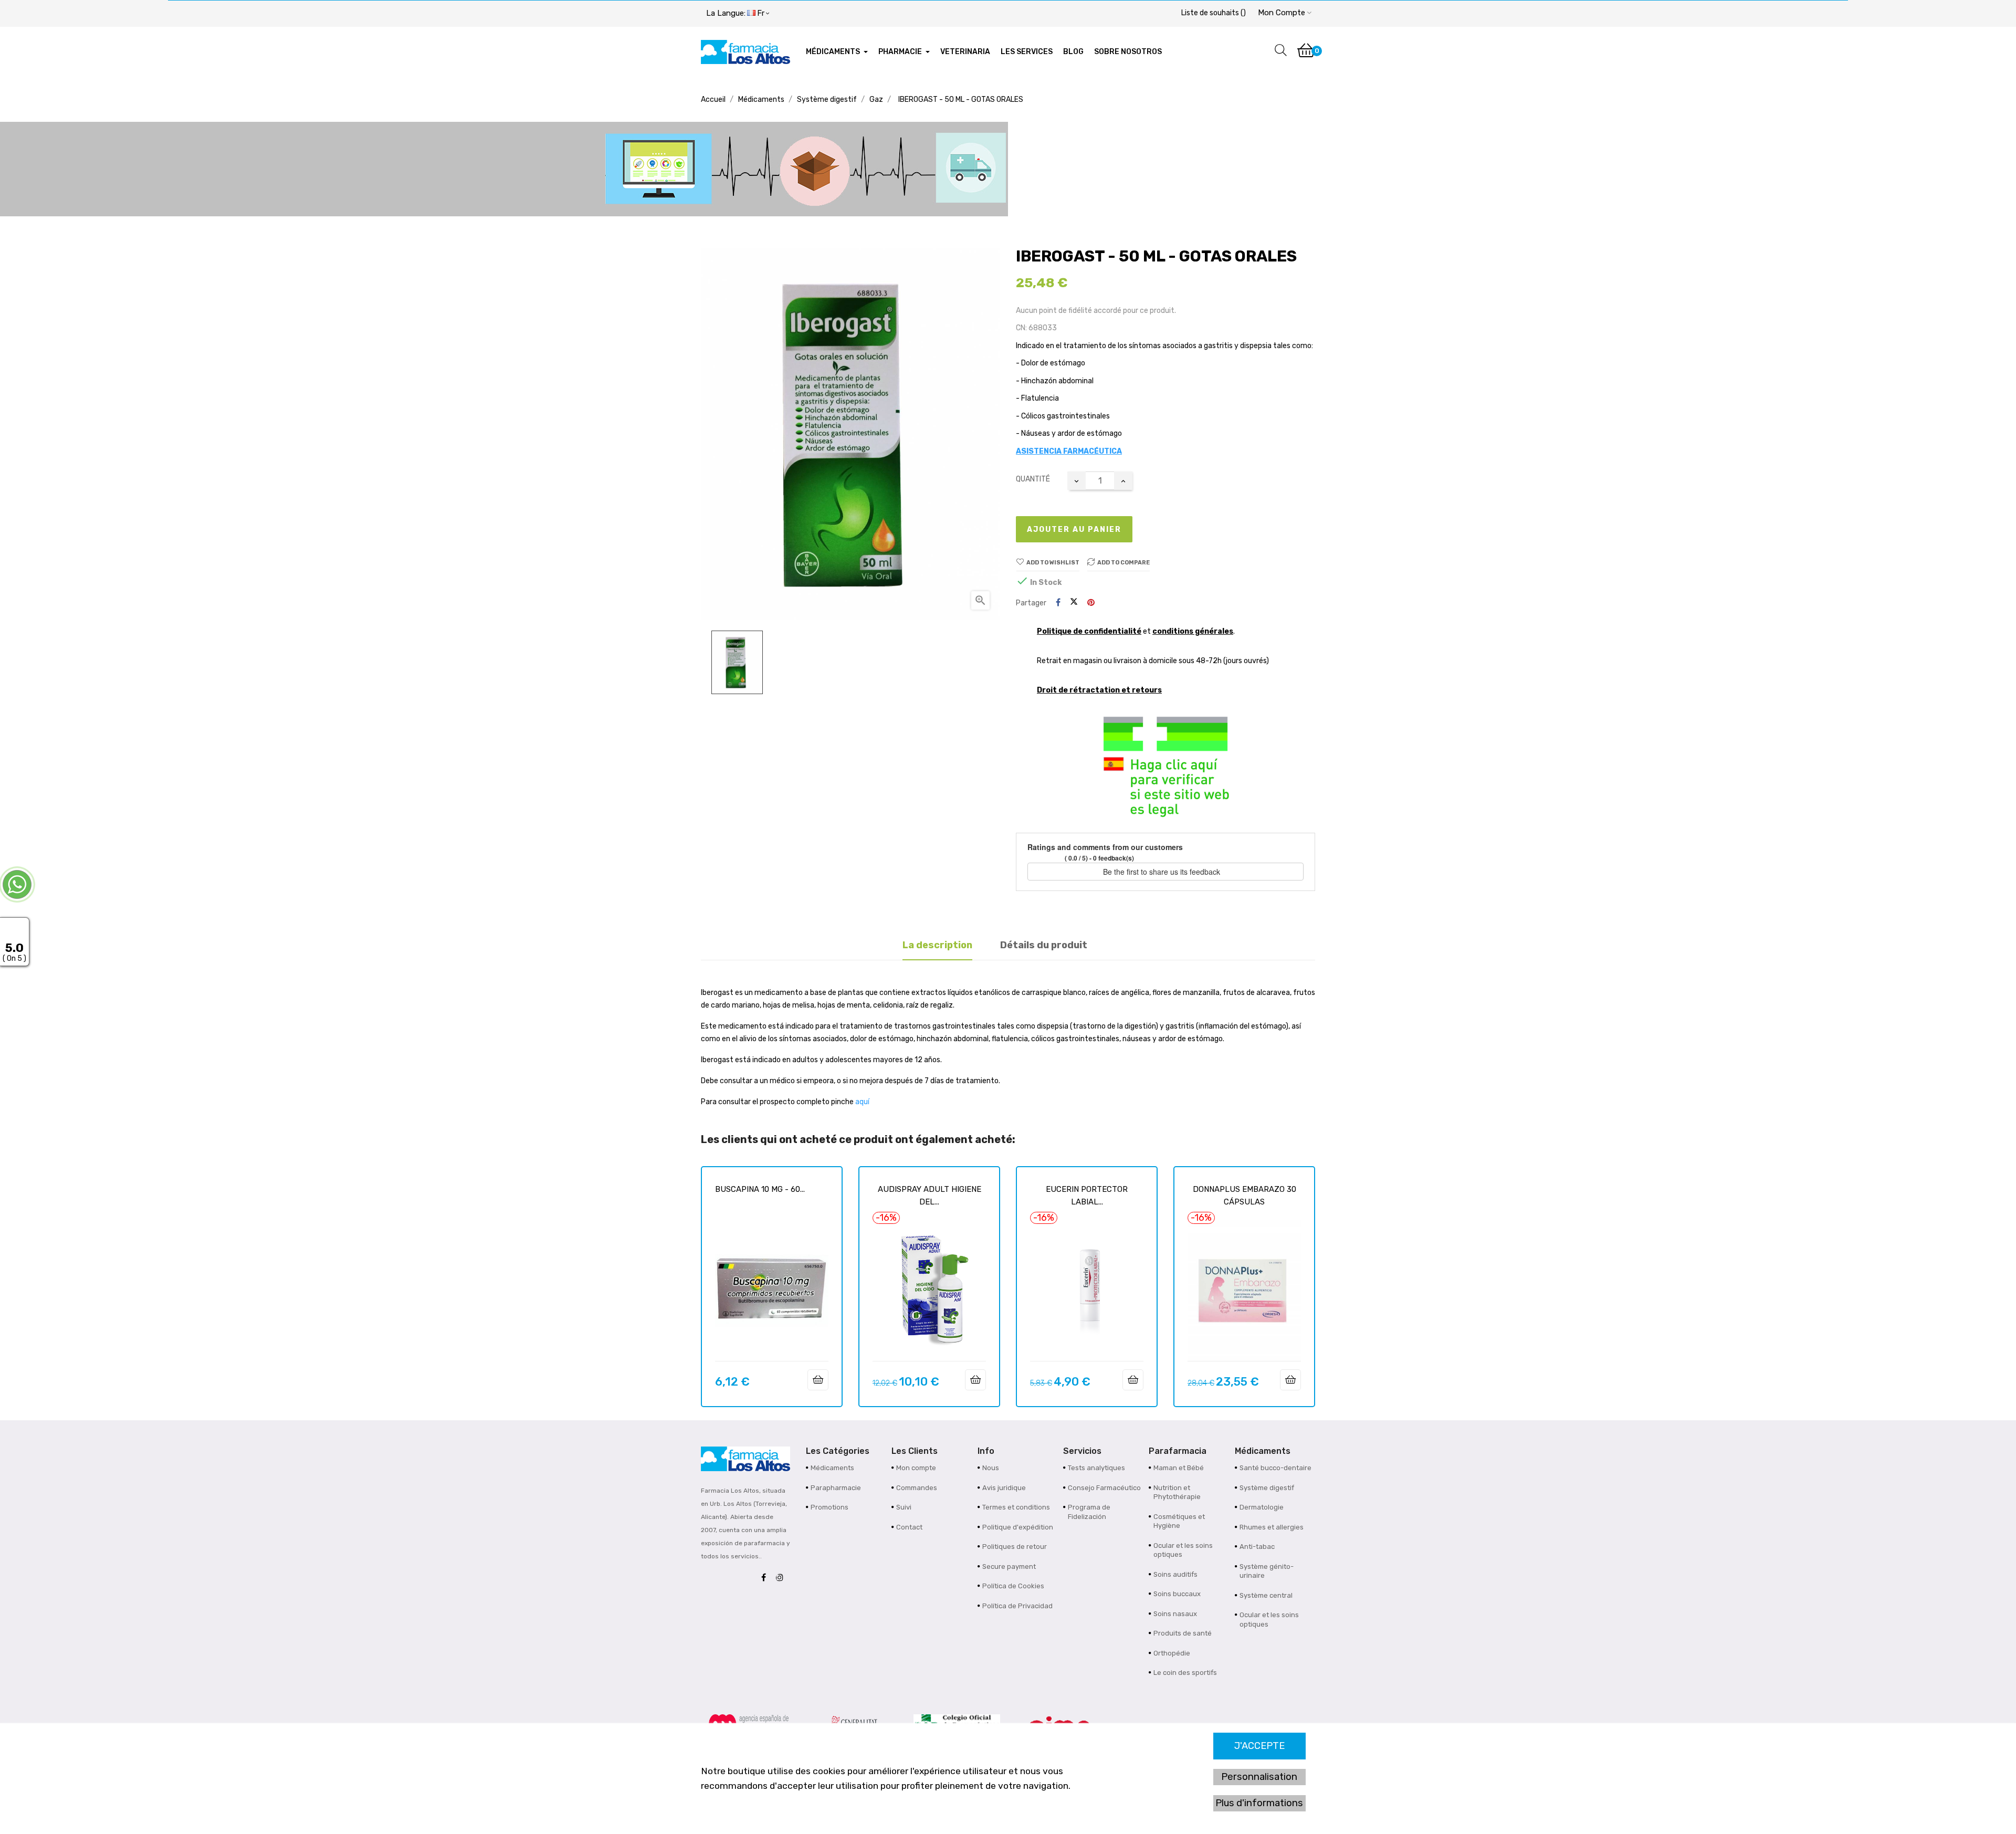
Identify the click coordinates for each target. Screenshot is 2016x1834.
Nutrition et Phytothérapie (1177, 1492)
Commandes (917, 1488)
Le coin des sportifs (1185, 1673)
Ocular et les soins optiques (1183, 1550)
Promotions (829, 1507)
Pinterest (1091, 603)
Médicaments (832, 1468)
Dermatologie (1262, 1507)
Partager (1058, 603)
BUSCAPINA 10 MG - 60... (760, 1189)
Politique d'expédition (1018, 1527)
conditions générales (1193, 631)
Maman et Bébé (1179, 1468)
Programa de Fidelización (1089, 1512)
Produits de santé (1183, 1633)
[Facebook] (766, 1578)
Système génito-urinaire (1267, 1571)
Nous (991, 1468)
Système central (1266, 1595)
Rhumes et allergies (1272, 1527)
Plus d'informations (1259, 1803)
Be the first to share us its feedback (1163, 872)
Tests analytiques (1096, 1468)
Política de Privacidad (1017, 1606)
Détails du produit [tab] (1044, 945)
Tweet (1074, 603)
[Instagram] (782, 1578)
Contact (909, 1527)
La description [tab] (937, 945)
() (1214, 13)
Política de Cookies (1013, 1586)
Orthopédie (1172, 1653)
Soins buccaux (1177, 1594)
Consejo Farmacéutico (1104, 1488)
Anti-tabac (1257, 1547)
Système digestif (1267, 1488)
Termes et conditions (1016, 1507)
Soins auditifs (1175, 1574)
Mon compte (916, 1468)
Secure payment (1009, 1566)
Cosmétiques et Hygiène (1179, 1521)
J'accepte (1259, 1746)
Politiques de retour (1015, 1547)
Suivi (904, 1507)
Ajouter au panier (1074, 530)
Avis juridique (1004, 1488)
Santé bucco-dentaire (1275, 1468)
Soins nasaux (1175, 1614)
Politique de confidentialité (1089, 631)
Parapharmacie (836, 1488)
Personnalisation (1259, 1777)
